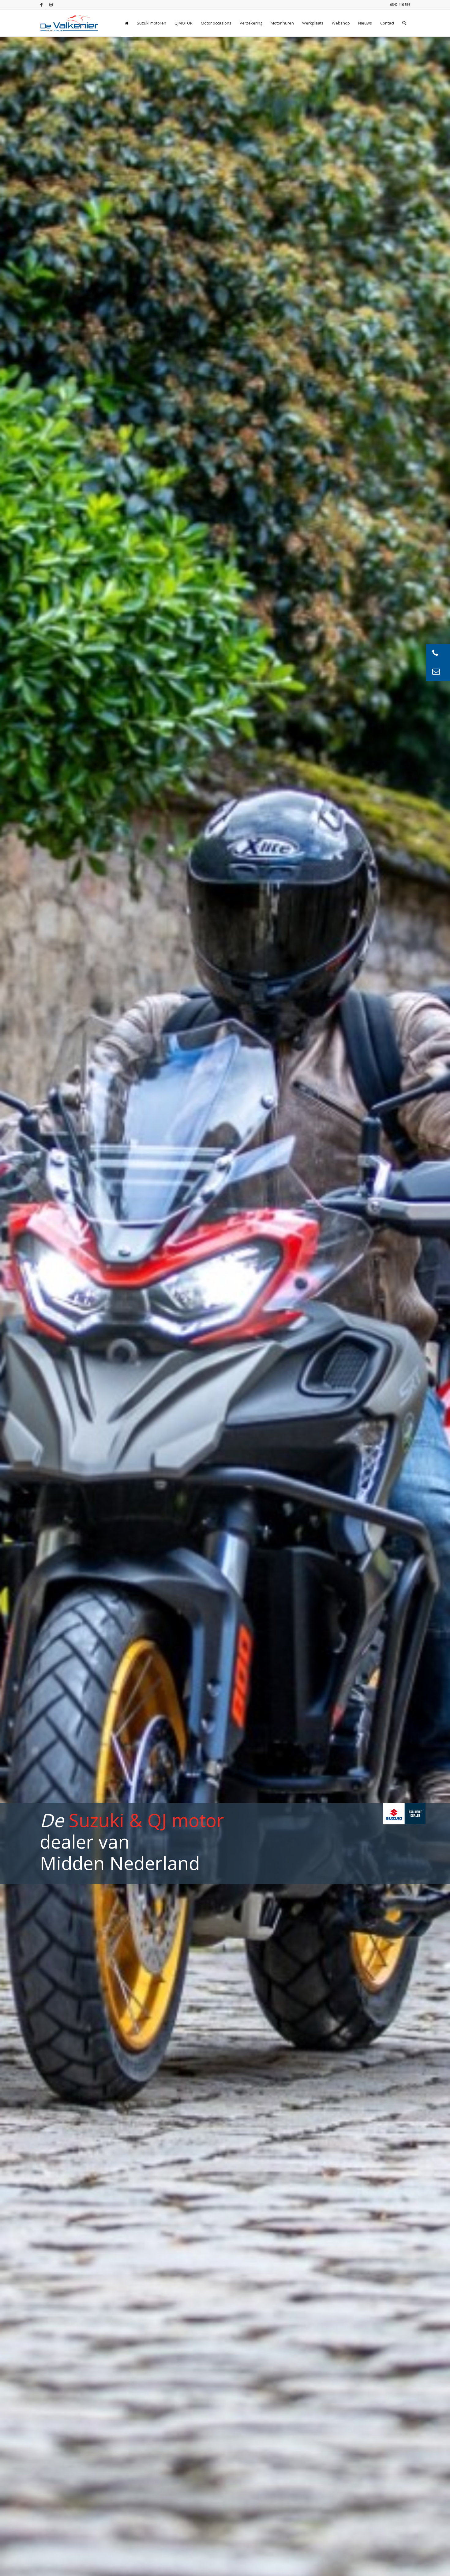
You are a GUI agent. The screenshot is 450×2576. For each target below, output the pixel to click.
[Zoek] (404, 23)
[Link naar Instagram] (51, 5)
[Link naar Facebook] (41, 5)
